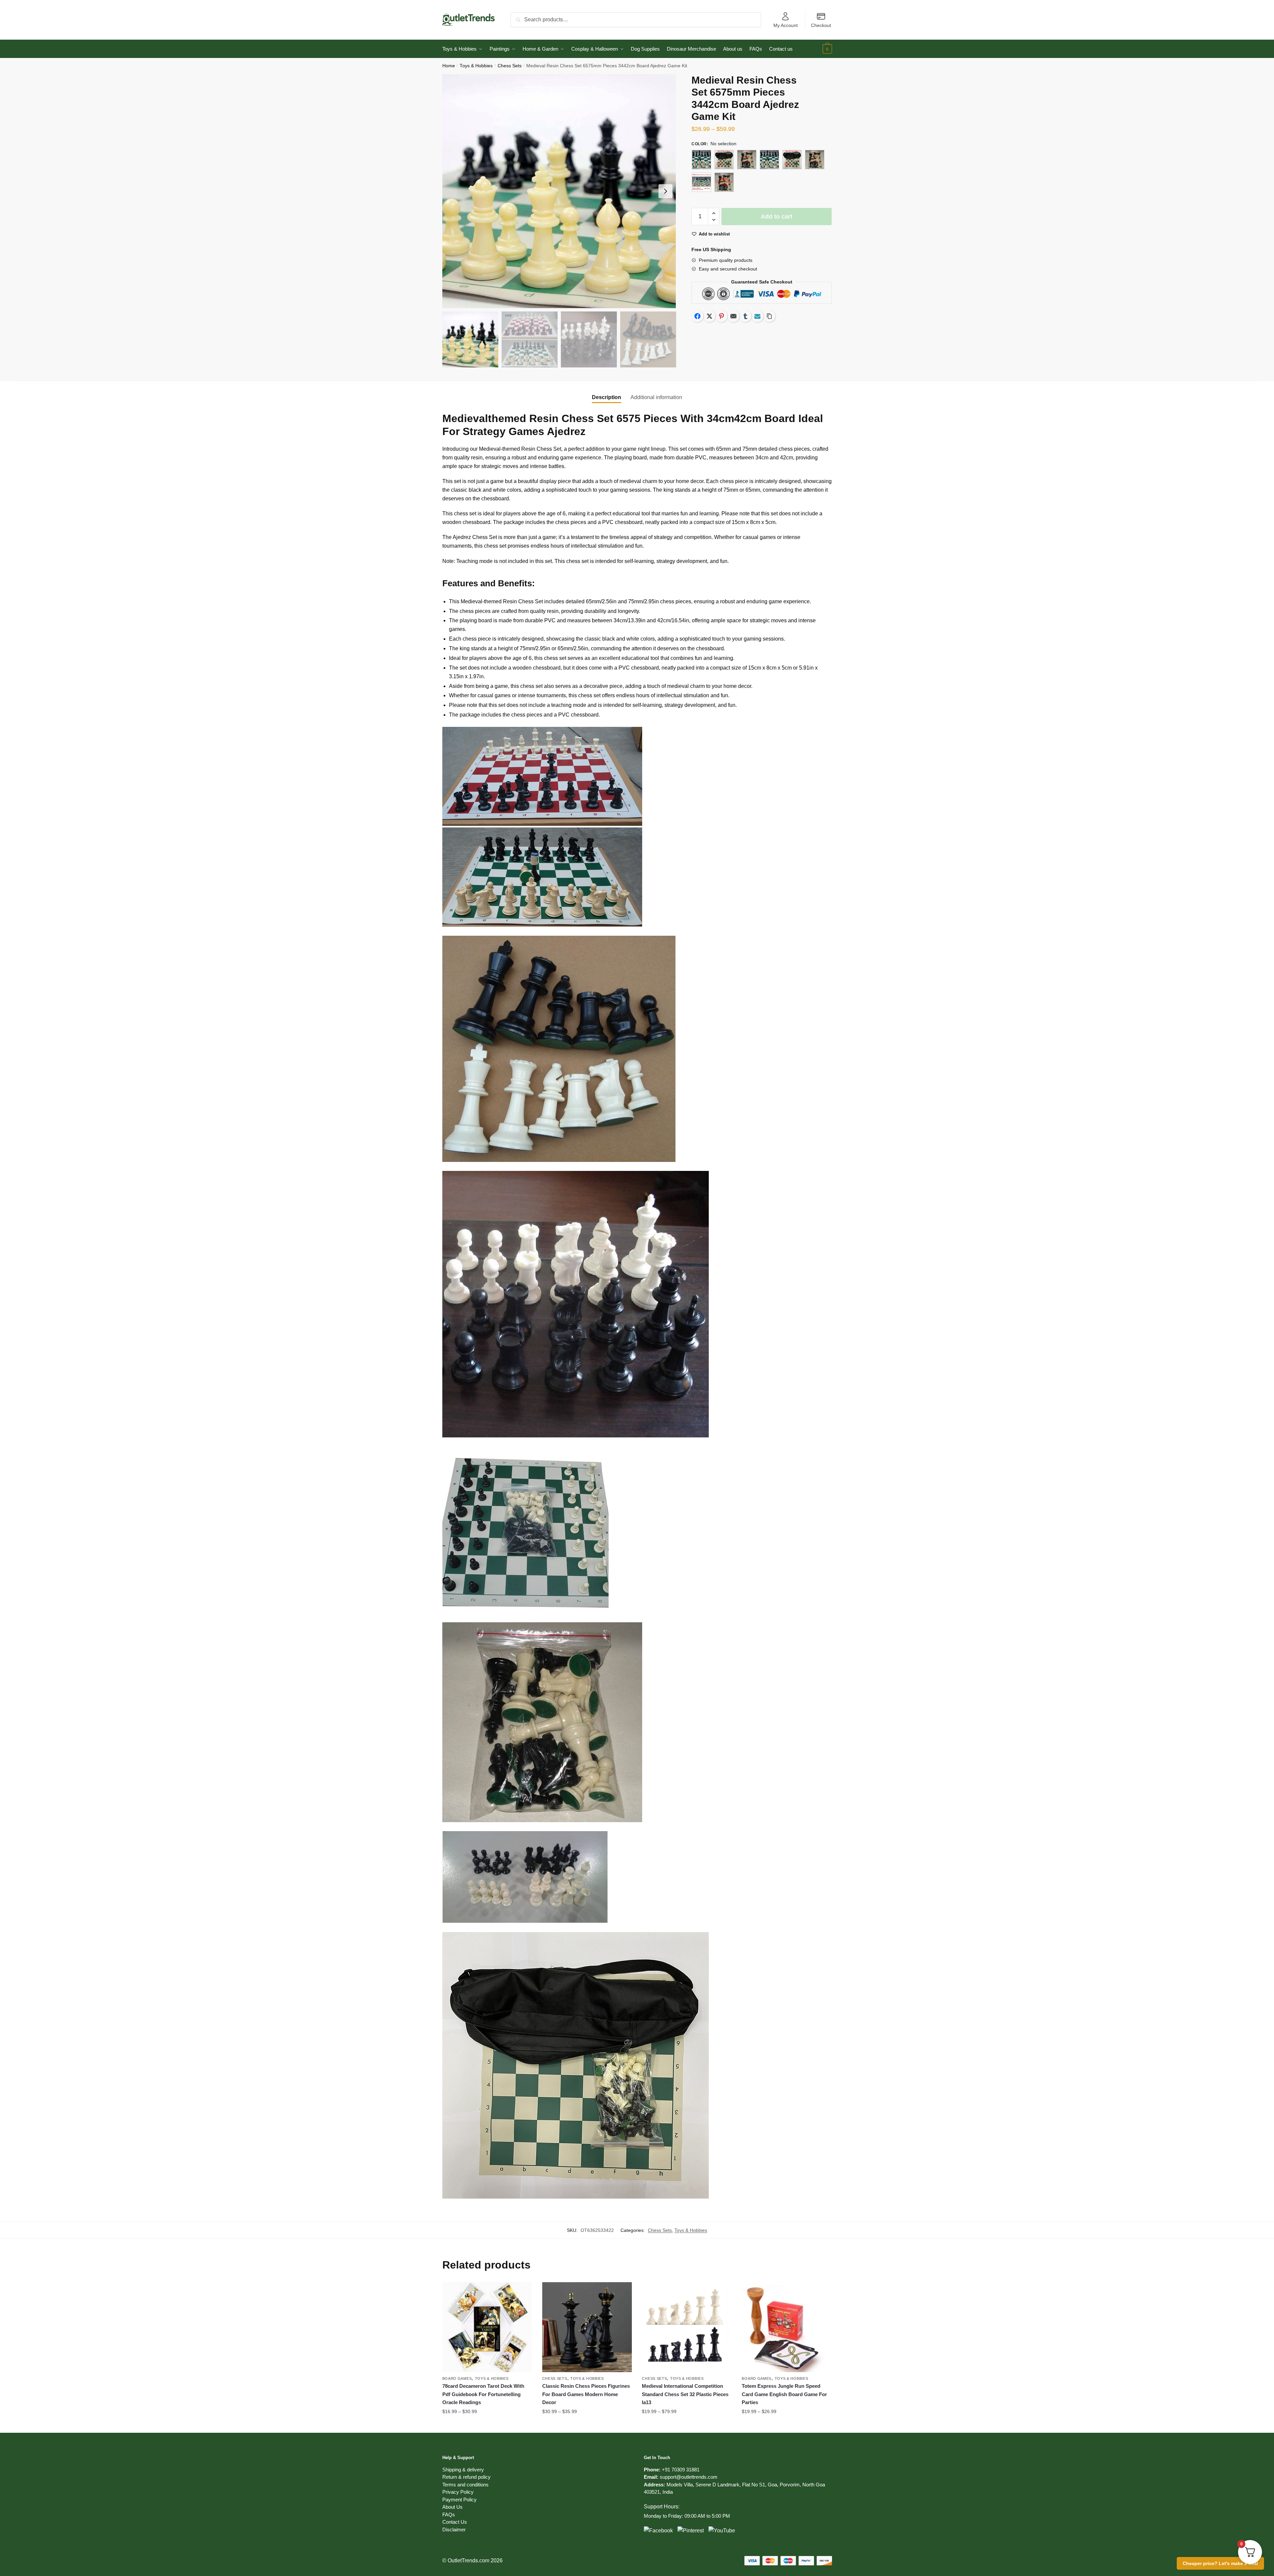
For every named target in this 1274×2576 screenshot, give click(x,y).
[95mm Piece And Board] (701, 182)
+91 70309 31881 (681, 2470)
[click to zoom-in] (559, 191)
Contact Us (455, 2522)
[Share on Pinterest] (721, 316)
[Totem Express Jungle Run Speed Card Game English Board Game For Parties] (787, 2327)
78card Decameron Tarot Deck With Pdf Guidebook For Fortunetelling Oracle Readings (483, 2394)
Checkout (821, 25)
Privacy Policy (458, 2492)
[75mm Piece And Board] (769, 160)
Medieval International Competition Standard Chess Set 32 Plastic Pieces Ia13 (685, 2394)
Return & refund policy (466, 2477)
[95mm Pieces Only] (724, 182)
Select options (487, 2425)
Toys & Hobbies (476, 66)
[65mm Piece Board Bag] (724, 160)
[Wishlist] (522, 2292)
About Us (452, 2507)
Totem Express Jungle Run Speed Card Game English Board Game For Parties (784, 2394)
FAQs (449, 2515)
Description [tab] (607, 397)
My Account (786, 25)
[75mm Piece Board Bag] (792, 160)
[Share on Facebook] (697, 316)
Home (449, 66)
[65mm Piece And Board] (701, 160)
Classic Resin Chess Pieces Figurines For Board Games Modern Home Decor (586, 2394)
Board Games (457, 2378)
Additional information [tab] (656, 397)
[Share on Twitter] (709, 316)
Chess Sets (510, 66)
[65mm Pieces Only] (747, 160)
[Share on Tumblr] (745, 316)
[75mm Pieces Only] (815, 160)
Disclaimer (454, 2530)
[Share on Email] (733, 316)
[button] (665, 191)
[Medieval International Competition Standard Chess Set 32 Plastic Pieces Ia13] (687, 2327)
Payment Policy (459, 2500)
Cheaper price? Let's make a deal (1220, 2563)
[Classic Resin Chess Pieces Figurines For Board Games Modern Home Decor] (587, 2327)
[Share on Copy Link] (769, 316)
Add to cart (777, 217)
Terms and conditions (465, 2485)
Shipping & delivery (463, 2470)
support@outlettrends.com (689, 2477)
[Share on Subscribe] (757, 316)
